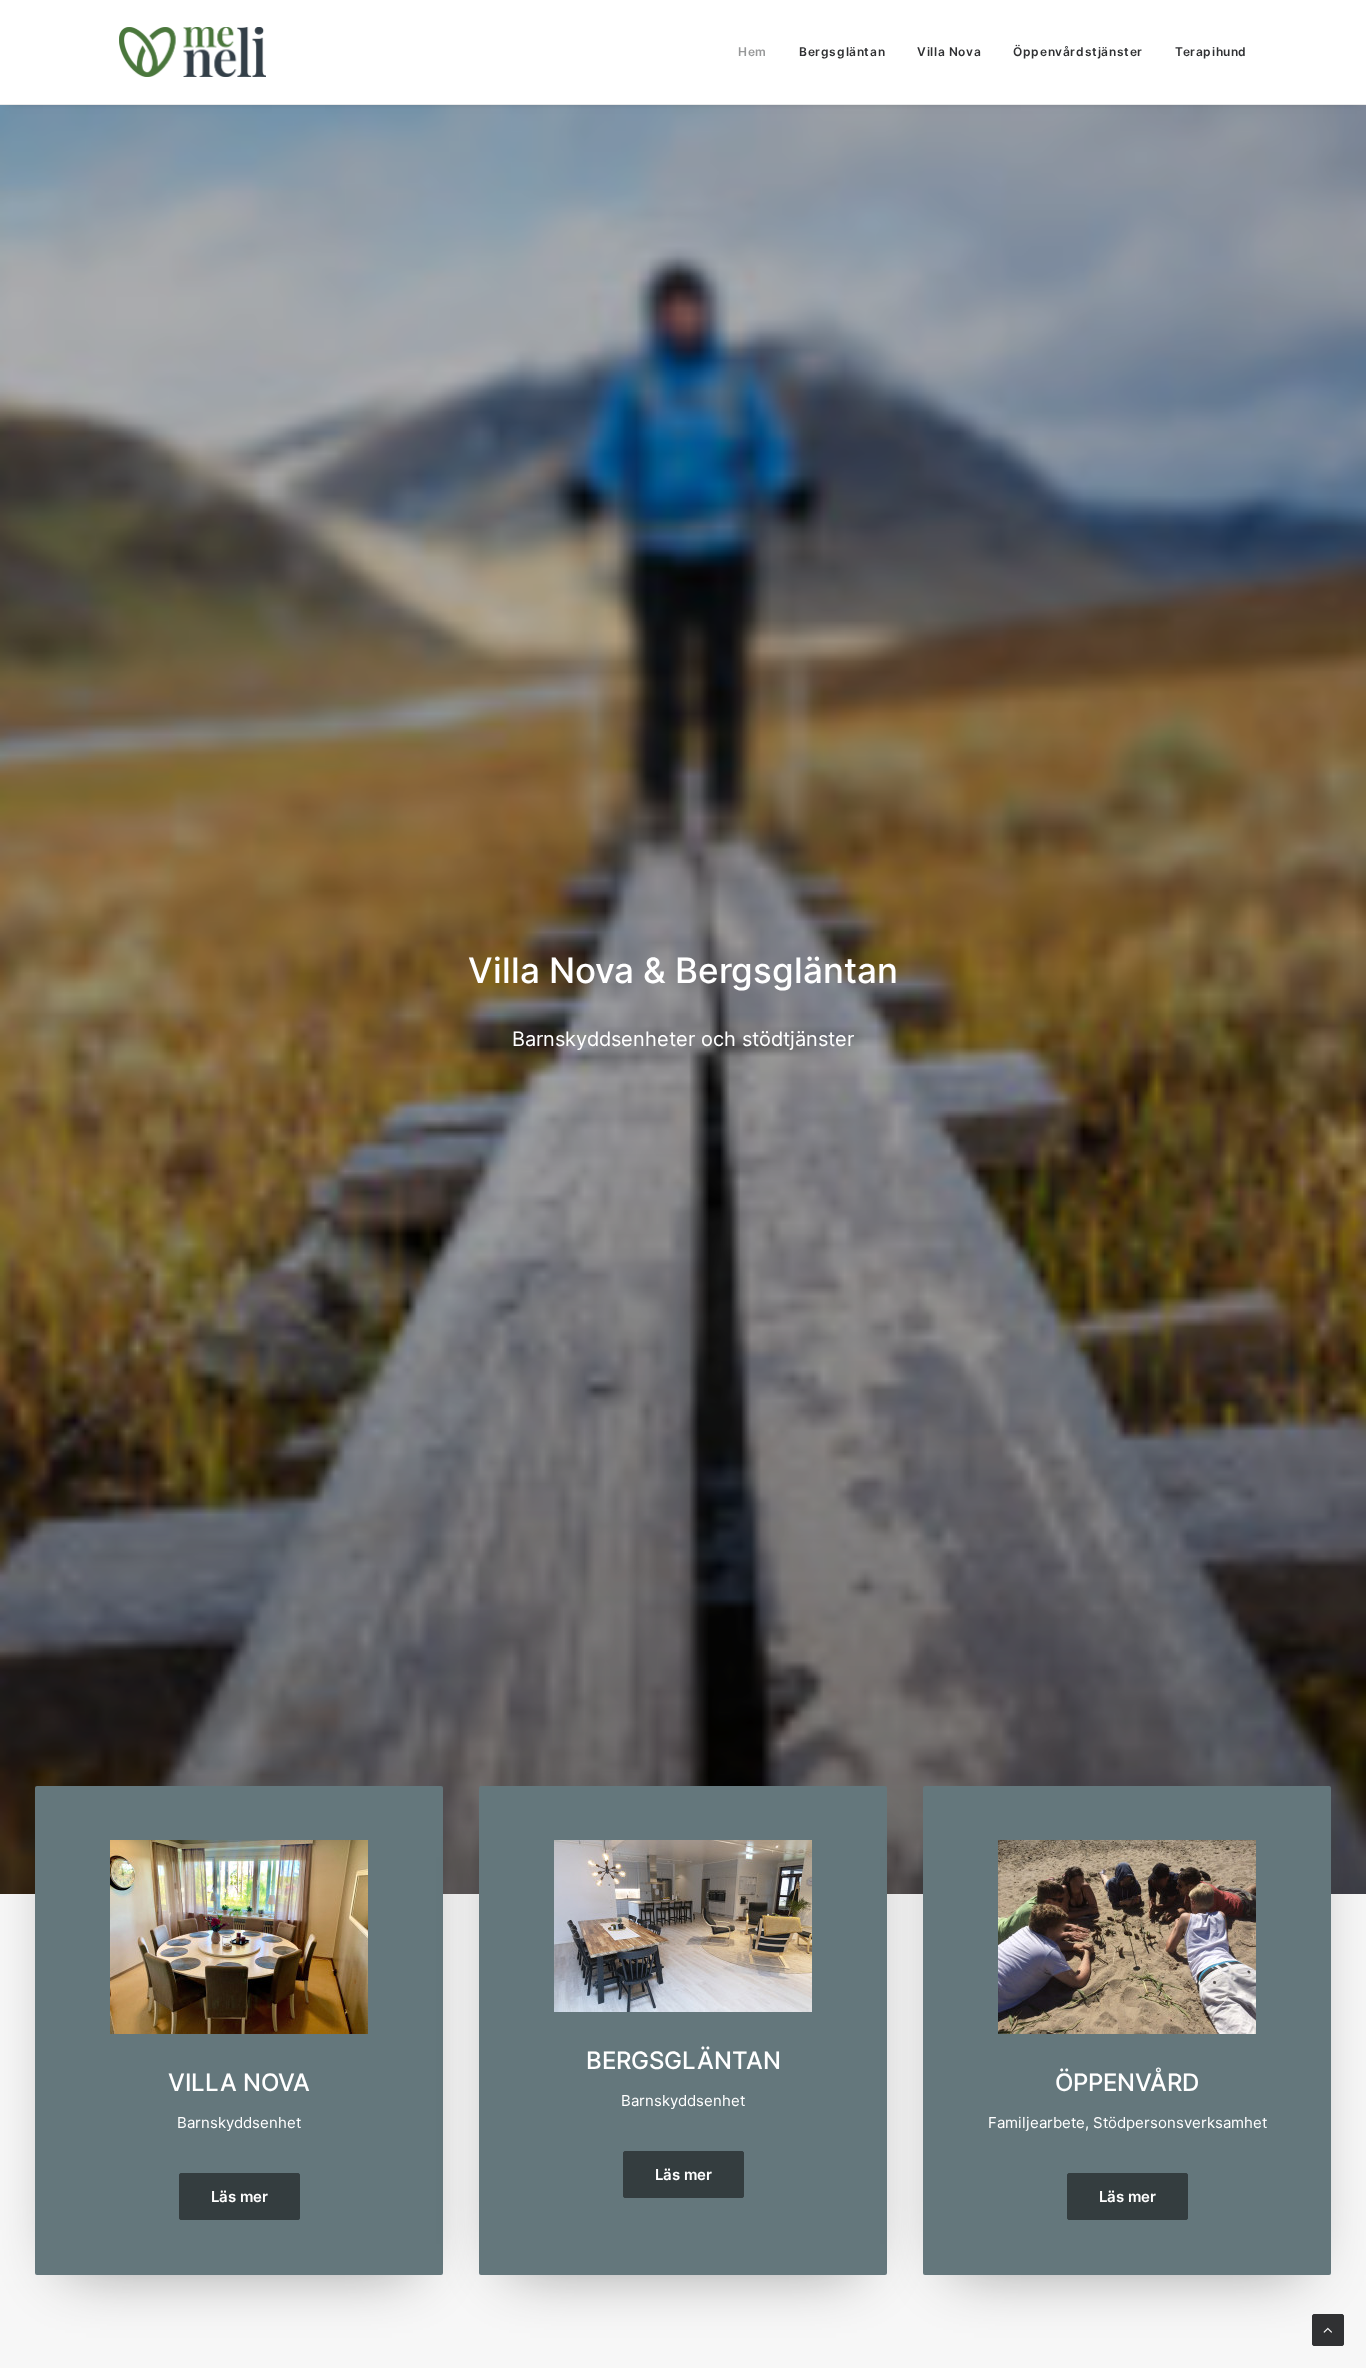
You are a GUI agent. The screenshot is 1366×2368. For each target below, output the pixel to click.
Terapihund (1211, 51)
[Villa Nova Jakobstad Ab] (192, 52)
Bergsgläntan (842, 51)
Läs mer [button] (239, 2196)
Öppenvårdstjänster (1078, 51)
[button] (239, 1937)
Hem (752, 51)
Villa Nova (949, 51)
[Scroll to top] (1328, 2328)
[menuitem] (759, 52)
